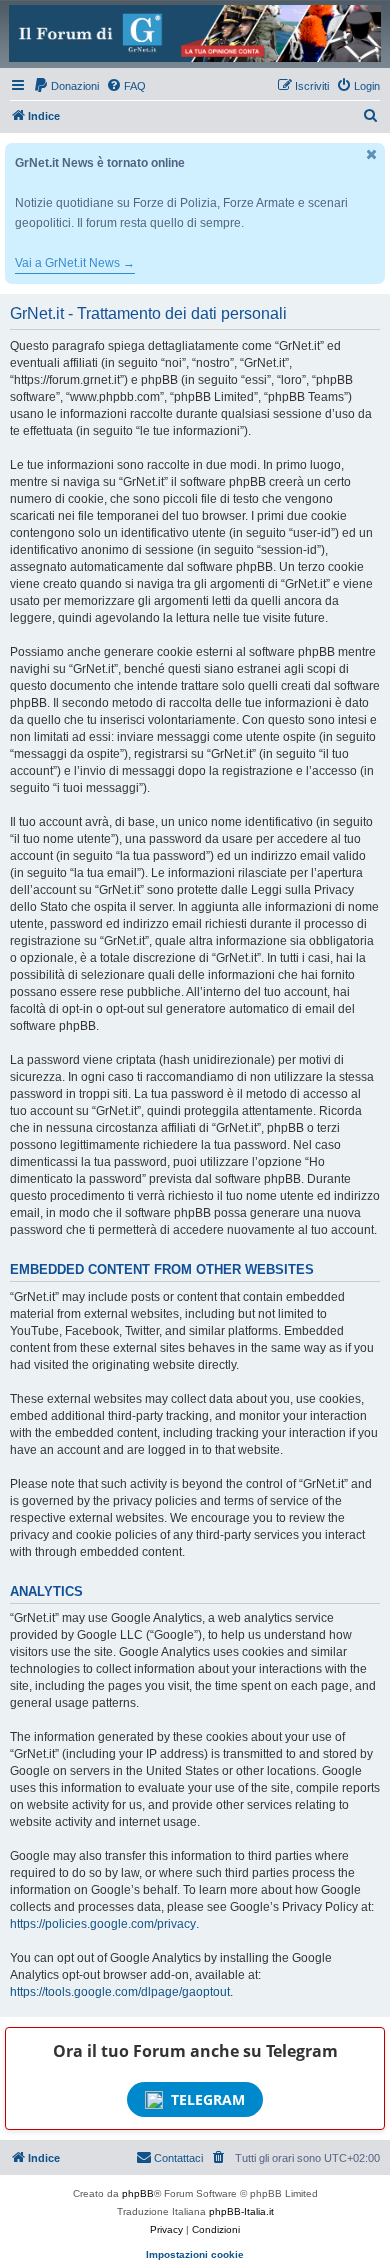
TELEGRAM (208, 2099)
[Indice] (195, 33)
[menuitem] (66, 86)
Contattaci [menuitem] (178, 2158)
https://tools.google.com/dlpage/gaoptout (120, 1992)
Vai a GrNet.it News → (75, 263)
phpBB (138, 2193)
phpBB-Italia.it (241, 2211)
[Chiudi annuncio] (372, 154)
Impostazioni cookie (195, 2254)
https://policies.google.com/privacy (103, 1924)
